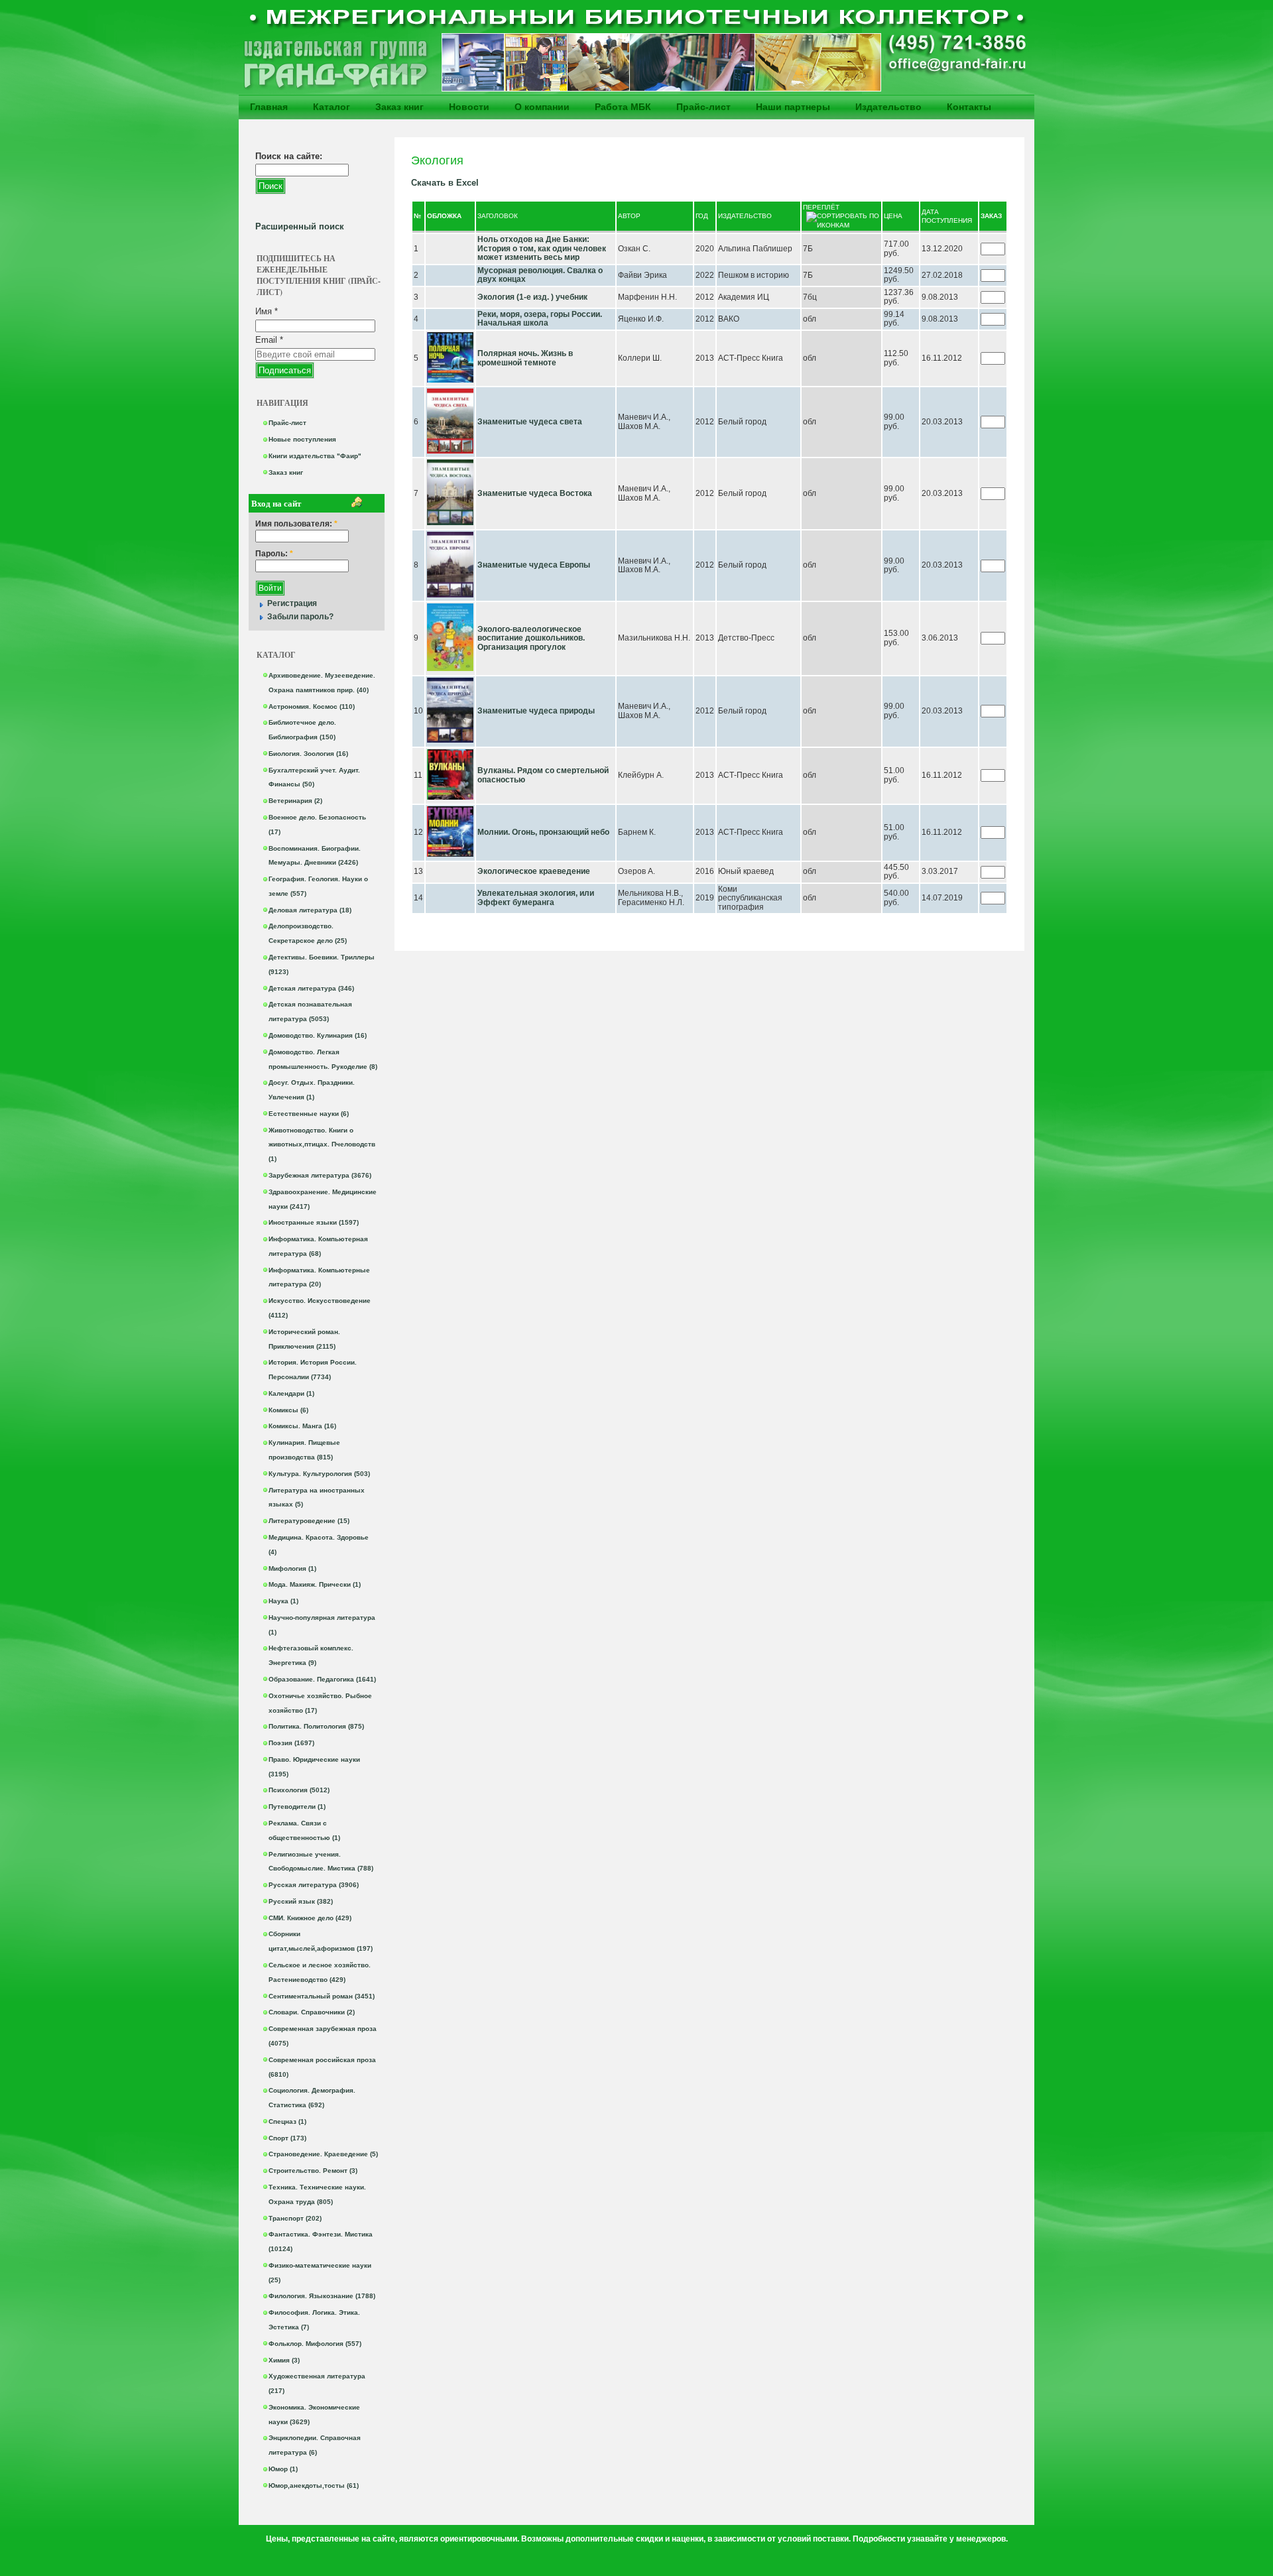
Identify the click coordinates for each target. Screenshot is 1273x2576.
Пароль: (274, 554)
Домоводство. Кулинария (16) (318, 1035)
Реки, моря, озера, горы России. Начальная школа (540, 319)
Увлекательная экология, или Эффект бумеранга (536, 898)
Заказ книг (399, 107)
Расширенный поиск (300, 226)
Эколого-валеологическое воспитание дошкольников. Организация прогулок (531, 638)
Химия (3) (284, 2360)
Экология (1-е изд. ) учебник (532, 297)
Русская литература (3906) (314, 1885)
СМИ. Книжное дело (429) (310, 1918)
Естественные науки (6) (309, 1114)
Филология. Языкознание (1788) (322, 2296)
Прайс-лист (703, 107)
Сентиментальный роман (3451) (322, 1996)
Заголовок (498, 216)
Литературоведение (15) (309, 1521)
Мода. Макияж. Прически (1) (315, 1584)
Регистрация (292, 603)
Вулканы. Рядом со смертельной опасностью (543, 775)
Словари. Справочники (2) (312, 2012)
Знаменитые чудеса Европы (534, 565)
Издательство (888, 107)
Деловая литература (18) (310, 910)
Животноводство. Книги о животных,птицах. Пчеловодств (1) (322, 1145)
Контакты (969, 107)
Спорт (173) (287, 2138)
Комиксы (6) (288, 1410)
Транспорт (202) (295, 2218)
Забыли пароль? (300, 617)
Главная (269, 107)
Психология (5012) (299, 1790)
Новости (469, 107)
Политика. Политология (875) (316, 1726)
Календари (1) (291, 1393)
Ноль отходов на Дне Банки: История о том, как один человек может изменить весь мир (542, 248)
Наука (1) (283, 1601)
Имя (267, 311)
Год (702, 216)
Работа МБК (623, 107)
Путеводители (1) (297, 1807)
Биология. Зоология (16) (308, 754)
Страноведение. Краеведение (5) (323, 2154)
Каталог (332, 107)
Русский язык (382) (301, 1901)
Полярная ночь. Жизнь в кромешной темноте (525, 358)
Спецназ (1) (287, 2121)
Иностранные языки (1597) (314, 1222)
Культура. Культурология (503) (319, 1474)
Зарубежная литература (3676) (320, 1175)
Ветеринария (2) (295, 801)
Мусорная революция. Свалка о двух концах (540, 275)
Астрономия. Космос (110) (312, 706)
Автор (629, 216)
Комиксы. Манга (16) (302, 1426)
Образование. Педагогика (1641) (322, 1679)
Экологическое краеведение (534, 871)
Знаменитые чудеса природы (536, 711)
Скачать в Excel (445, 183)
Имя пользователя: (296, 524)
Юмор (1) (283, 2469)
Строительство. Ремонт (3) (313, 2171)
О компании (542, 107)
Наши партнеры (793, 107)
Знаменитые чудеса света (530, 422)
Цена (893, 216)
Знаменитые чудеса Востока (535, 493)
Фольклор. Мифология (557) (315, 2344)
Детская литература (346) (311, 988)
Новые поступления (302, 439)
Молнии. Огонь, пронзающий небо (543, 832)
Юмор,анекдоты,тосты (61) (314, 2485)
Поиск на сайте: (289, 156)
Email (269, 340)
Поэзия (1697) (291, 1743)
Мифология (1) (292, 1568)
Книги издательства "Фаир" (315, 456)
